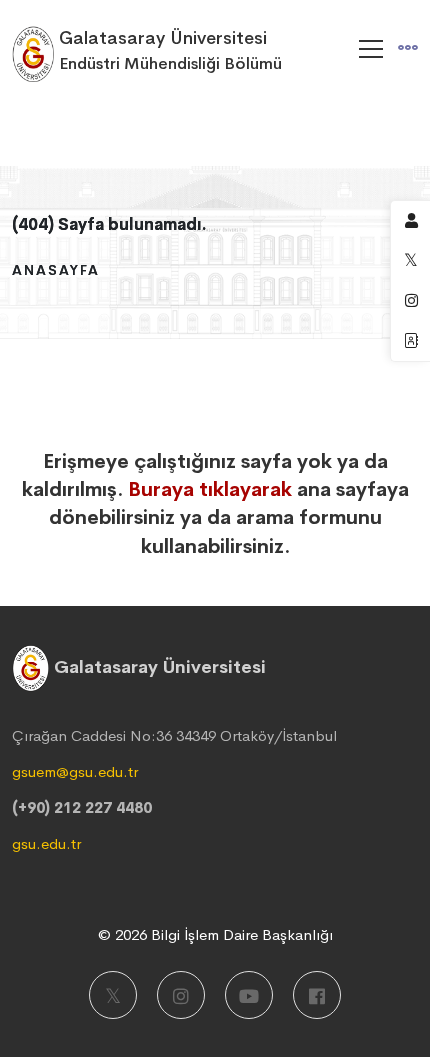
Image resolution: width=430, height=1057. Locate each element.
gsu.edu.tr (46, 843)
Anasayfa (56, 270)
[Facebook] (317, 995)
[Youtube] (249, 995)
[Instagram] (181, 995)
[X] (113, 995)
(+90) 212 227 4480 (82, 807)
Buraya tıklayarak (210, 489)
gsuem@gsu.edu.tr (75, 771)
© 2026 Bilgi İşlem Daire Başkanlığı (215, 934)
